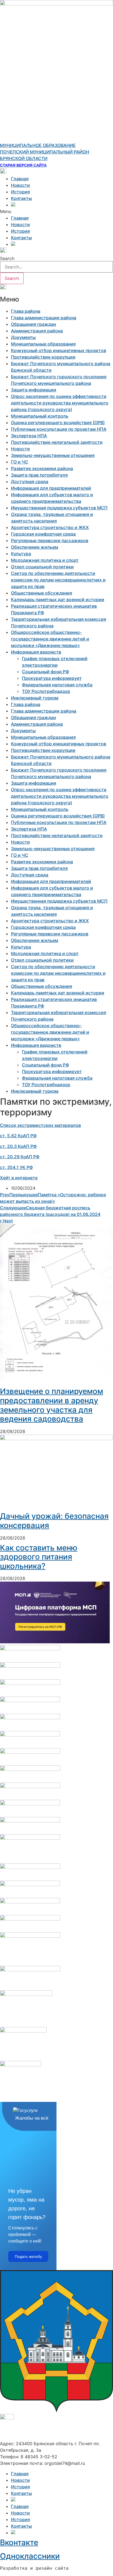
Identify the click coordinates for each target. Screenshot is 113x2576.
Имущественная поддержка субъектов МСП (59, 508)
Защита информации (34, 390)
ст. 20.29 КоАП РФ (20, 1157)
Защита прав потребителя (39, 475)
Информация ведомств (36, 652)
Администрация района (37, 331)
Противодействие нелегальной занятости (57, 442)
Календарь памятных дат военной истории (58, 599)
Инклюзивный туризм (35, 698)
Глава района (26, 311)
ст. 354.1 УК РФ (16, 1167)
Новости (20, 185)
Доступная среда (30, 481)
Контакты (21, 198)
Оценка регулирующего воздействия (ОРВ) (58, 423)
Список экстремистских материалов (40, 1125)
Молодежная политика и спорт (45, 560)
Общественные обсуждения (42, 593)
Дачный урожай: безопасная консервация (54, 1521)
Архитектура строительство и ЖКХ (50, 527)
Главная (20, 179)
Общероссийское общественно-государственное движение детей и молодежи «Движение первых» (50, 639)
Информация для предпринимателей (51, 488)
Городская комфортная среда (43, 534)
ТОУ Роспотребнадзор (46, 691)
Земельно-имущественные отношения (53, 455)
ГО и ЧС (20, 462)
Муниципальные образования (43, 344)
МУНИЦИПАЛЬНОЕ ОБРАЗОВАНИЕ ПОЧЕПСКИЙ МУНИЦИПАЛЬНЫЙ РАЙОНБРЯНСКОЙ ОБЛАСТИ (45, 152)
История (20, 192)
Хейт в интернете (19, 1178)
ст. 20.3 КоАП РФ (18, 1146)
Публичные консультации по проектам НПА (59, 429)
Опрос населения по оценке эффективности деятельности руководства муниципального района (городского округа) (60, 403)
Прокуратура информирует (52, 678)
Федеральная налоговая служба (57, 685)
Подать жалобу (28, 2256)
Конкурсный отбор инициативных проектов (59, 350)
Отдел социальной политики (42, 567)
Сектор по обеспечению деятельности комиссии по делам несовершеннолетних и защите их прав (58, 580)
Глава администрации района (44, 318)
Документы (23, 337)
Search (7, 258)
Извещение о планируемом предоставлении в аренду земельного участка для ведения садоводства (52, 1405)
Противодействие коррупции (43, 357)
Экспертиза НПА (29, 436)
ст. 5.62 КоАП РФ (18, 1136)
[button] (56, 211)
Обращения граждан (33, 324)
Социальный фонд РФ (46, 672)
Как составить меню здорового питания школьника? (39, 1557)
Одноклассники (30, 2556)
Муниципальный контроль (40, 416)
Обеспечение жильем (35, 547)
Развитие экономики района (42, 468)
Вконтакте (19, 2542)
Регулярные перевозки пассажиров (50, 540)
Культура (21, 554)
